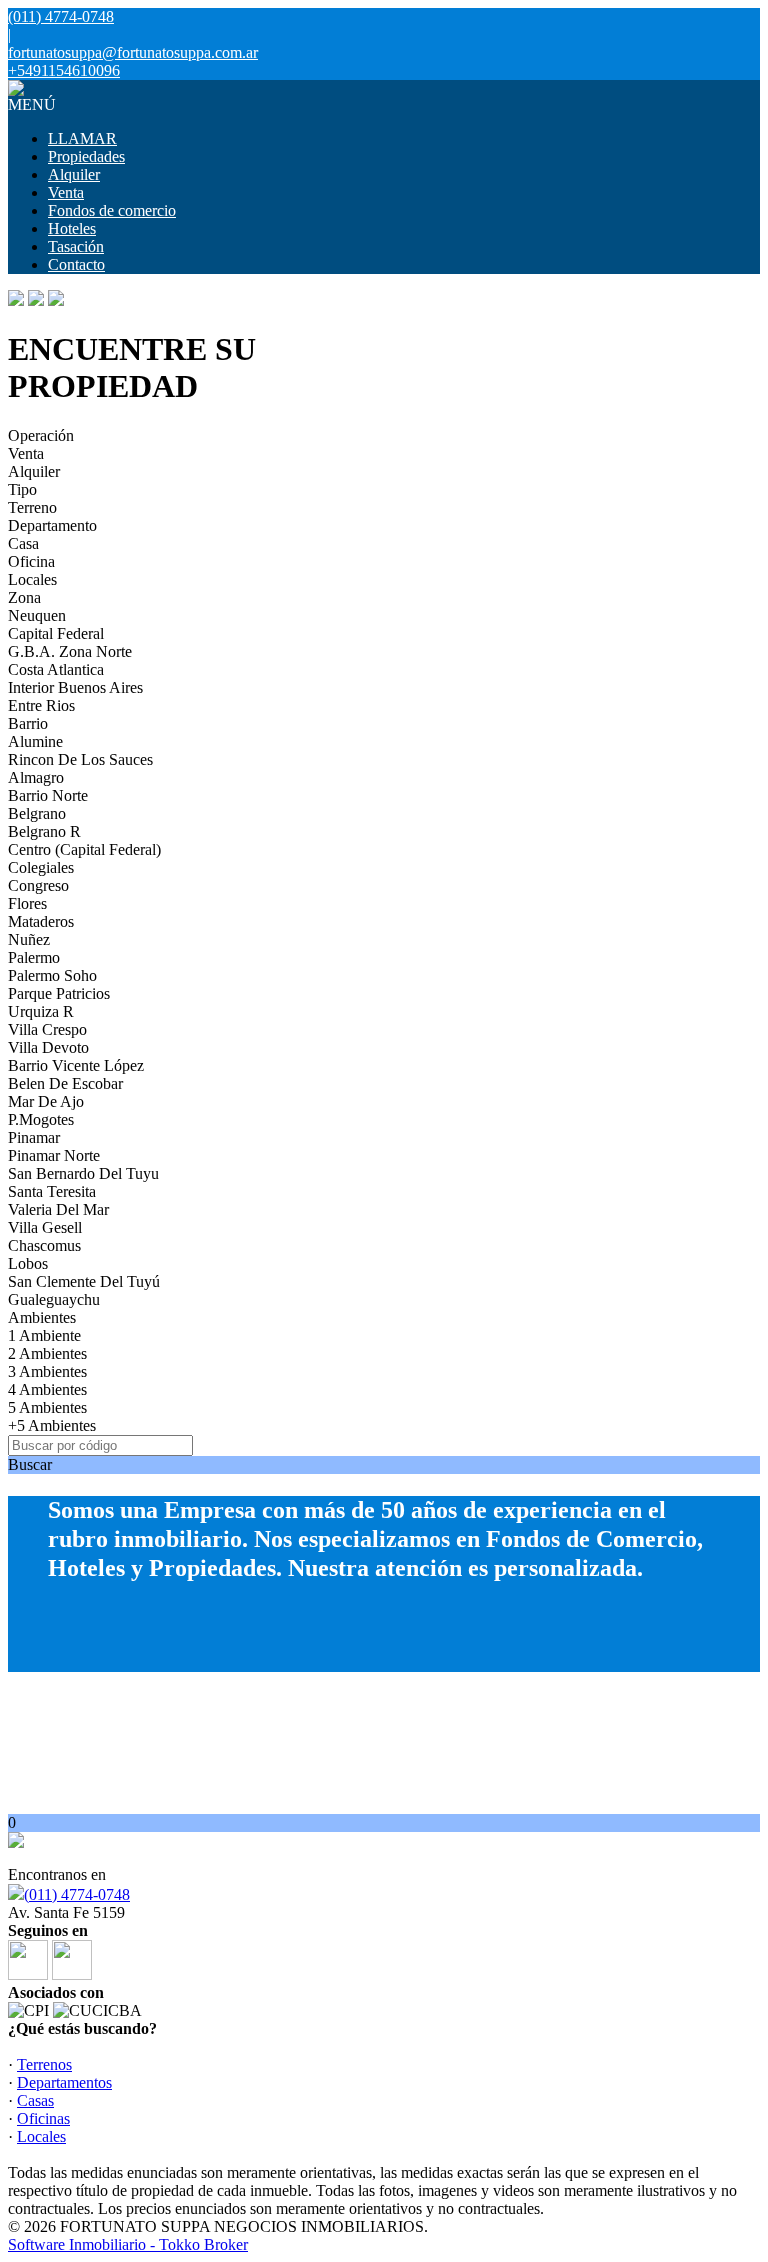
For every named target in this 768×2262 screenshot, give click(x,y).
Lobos (28, 1263)
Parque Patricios (59, 993)
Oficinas (43, 2118)
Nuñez (29, 939)
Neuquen (37, 615)
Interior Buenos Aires (75, 687)
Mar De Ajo (46, 1101)
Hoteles (72, 228)
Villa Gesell (45, 1227)
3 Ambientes (47, 1371)
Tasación (76, 246)
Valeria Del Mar (58, 1209)
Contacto (76, 264)
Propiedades (86, 156)
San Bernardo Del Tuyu (83, 1173)
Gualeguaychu (54, 1299)
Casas (35, 2100)
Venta (66, 192)
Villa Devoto (48, 1047)
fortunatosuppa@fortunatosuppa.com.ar (133, 52)
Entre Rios (41, 705)
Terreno (32, 507)
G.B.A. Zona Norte (70, 651)
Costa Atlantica (56, 669)
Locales (32, 579)
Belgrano (37, 813)
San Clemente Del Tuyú (84, 1281)
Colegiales (41, 867)
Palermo (34, 957)
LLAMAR (82, 138)
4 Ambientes (47, 1389)
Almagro (36, 777)
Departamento (52, 525)
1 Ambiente (44, 1335)
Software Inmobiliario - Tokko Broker (128, 2244)
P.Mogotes (41, 1119)
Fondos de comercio (112, 210)
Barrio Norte (48, 795)
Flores (27, 903)
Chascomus (44, 1245)
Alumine (35, 741)
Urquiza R (41, 1011)
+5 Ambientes (52, 1425)
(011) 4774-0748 (77, 1894)
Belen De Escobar (65, 1083)
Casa (23, 543)
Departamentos (64, 2082)
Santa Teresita (52, 1191)
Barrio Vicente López (76, 1065)
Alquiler (74, 174)
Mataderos (41, 921)
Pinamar (34, 1137)
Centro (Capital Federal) (84, 849)
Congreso (38, 885)
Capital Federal (56, 633)
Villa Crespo (47, 1029)
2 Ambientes (47, 1353)
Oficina (31, 561)
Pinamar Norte (54, 1155)
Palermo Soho (52, 975)
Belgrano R (44, 831)
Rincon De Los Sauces (80, 759)
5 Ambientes (47, 1407)
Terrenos (44, 2064)
